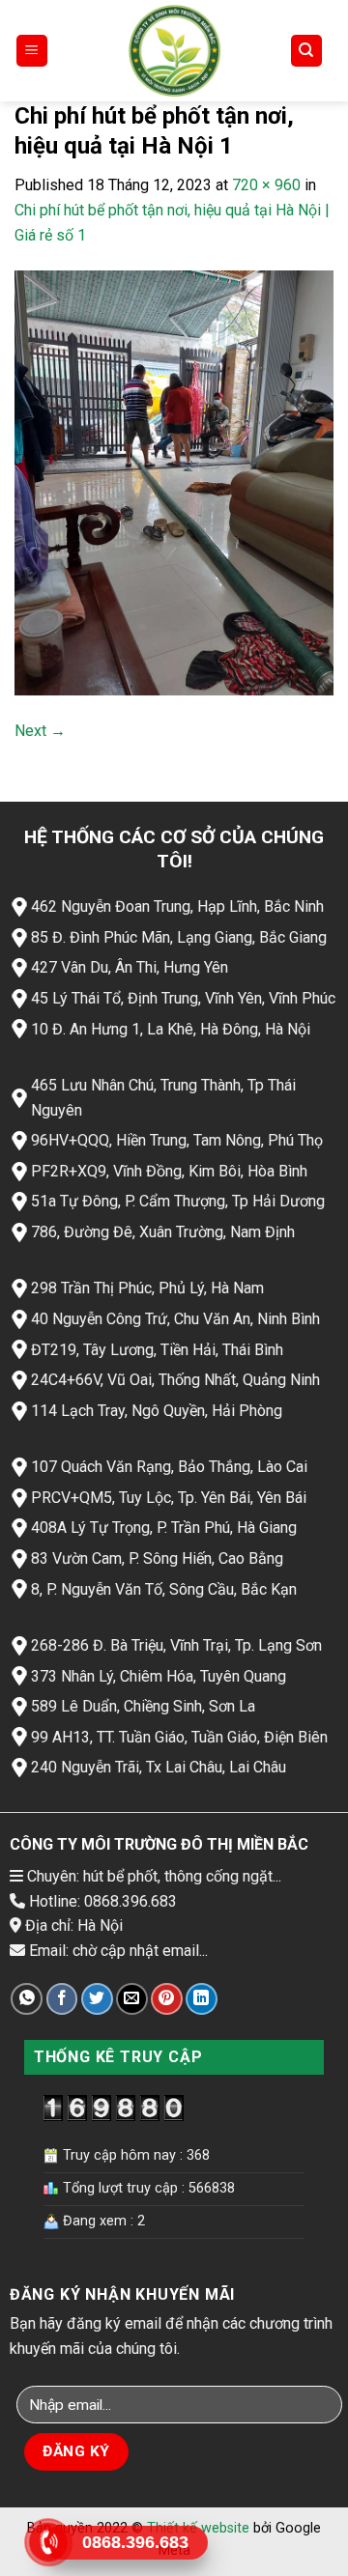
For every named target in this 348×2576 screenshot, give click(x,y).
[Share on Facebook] (62, 1999)
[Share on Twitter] (97, 1999)
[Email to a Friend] (132, 1999)
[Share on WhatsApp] (27, 1999)
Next (40, 731)
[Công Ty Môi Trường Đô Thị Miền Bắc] (174, 51)
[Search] (307, 51)
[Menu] (32, 51)
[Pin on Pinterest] (167, 1999)
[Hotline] (49, 2542)
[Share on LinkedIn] (202, 1999)
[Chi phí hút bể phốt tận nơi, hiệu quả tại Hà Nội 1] (174, 481)
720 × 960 (266, 185)
